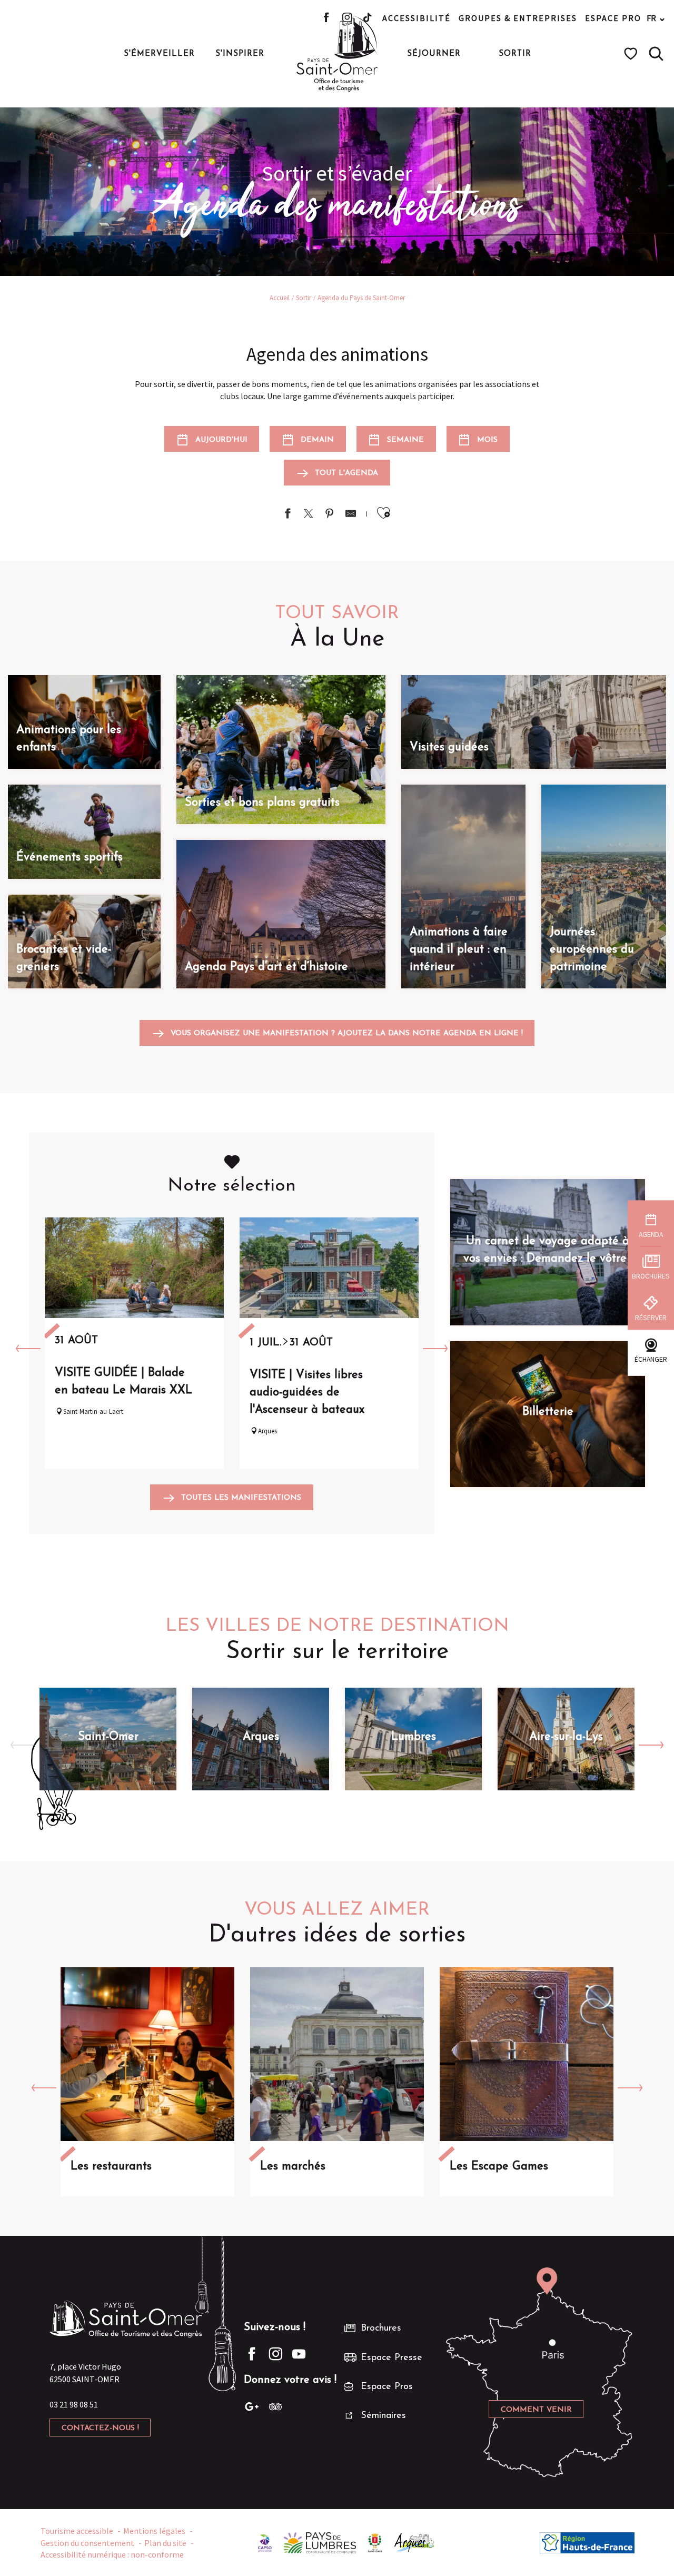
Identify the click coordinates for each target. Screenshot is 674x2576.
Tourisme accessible (77, 2531)
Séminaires (383, 2416)
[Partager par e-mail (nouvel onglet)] (351, 515)
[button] (656, 54)
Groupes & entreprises (518, 18)
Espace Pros (387, 2387)
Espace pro (613, 18)
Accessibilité (417, 18)
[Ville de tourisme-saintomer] (375, 2542)
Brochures (381, 2329)
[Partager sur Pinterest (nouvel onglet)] (330, 515)
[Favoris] (632, 54)
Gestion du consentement (87, 2543)
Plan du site (165, 2543)
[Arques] (415, 2542)
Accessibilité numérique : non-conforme (112, 2554)
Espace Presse (391, 2358)
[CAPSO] (265, 2542)
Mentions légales (154, 2531)
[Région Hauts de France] (587, 2542)
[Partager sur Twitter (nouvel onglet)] (309, 515)
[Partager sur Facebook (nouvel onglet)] (288, 515)
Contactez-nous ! (100, 2428)
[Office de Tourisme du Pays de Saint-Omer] (337, 54)
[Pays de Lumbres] (320, 2542)
